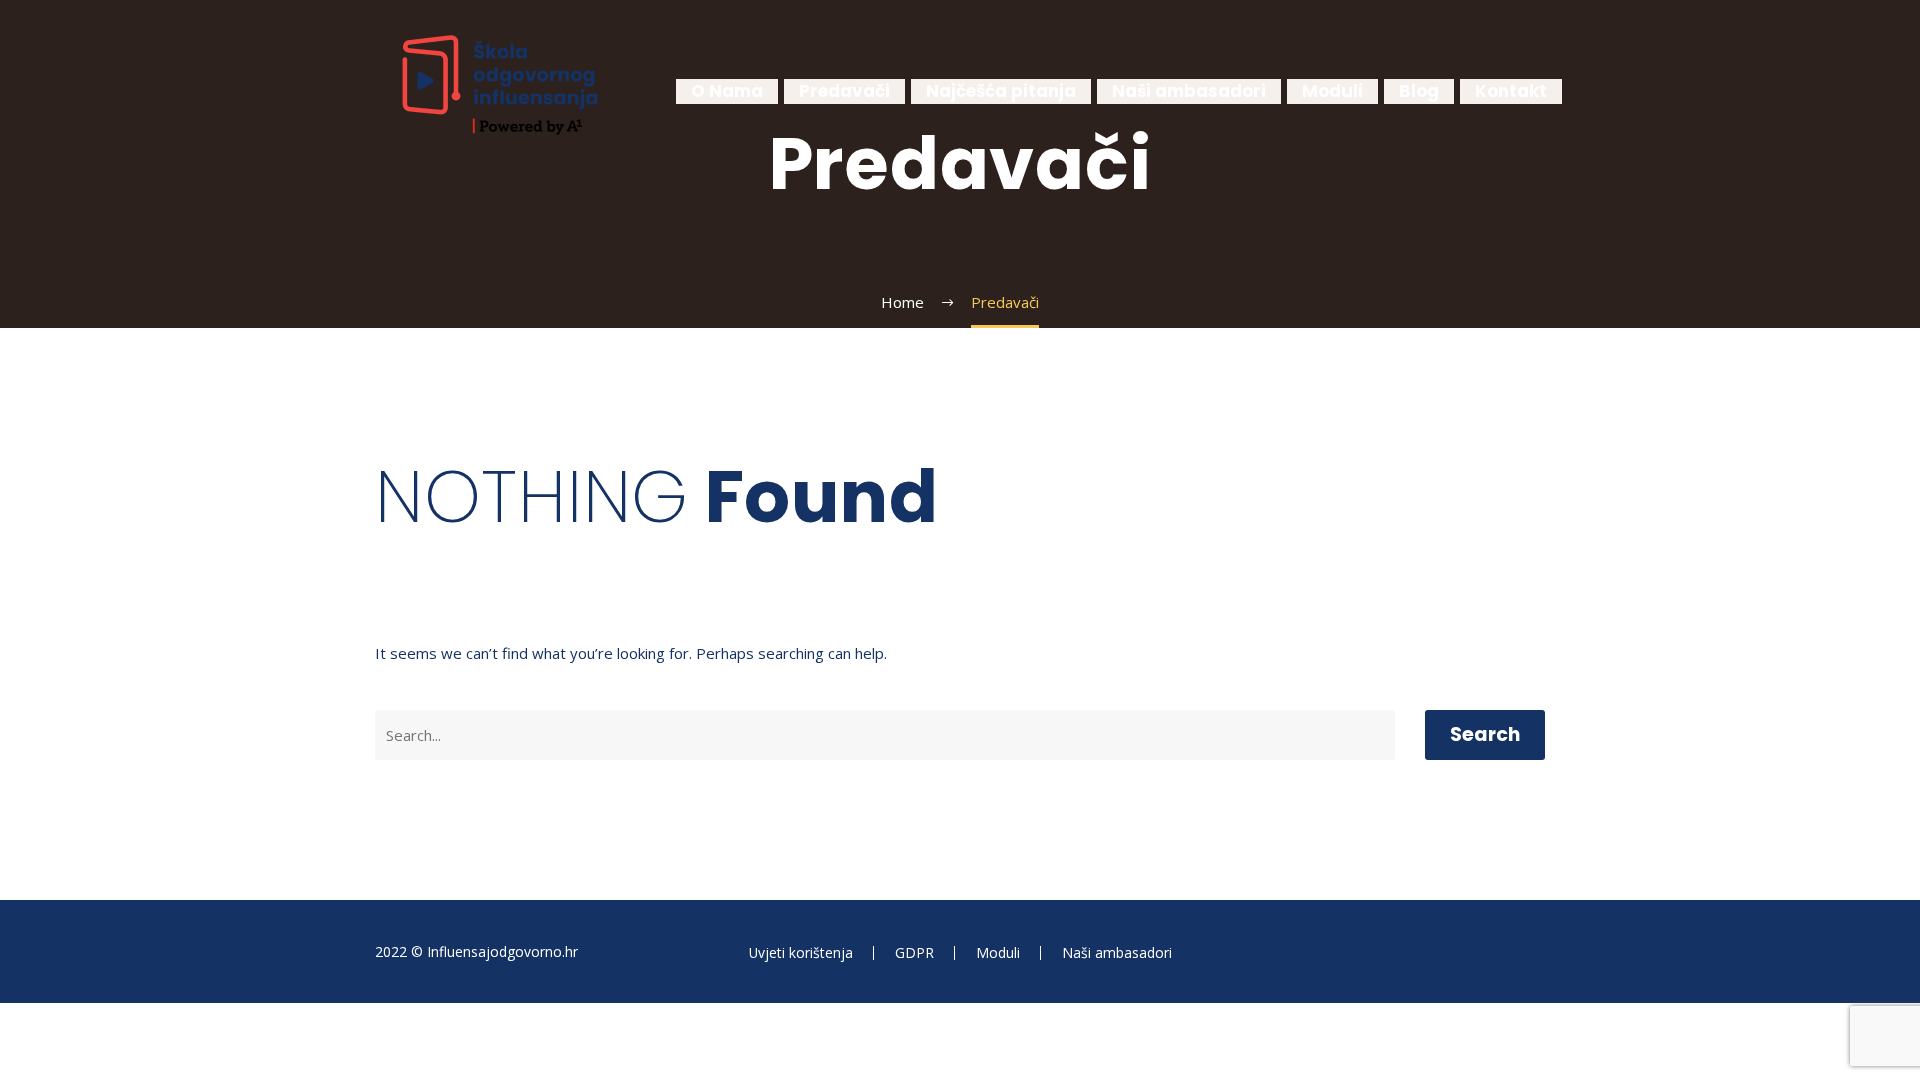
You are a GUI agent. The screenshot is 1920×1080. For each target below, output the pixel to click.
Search (1485, 734)
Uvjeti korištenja (801, 953)
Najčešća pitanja (1001, 91)
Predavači (844, 91)
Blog (1419, 91)
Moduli (1332, 91)
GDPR (914, 953)
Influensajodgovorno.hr (502, 951)
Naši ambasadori (1189, 91)
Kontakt (1511, 91)
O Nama (727, 91)
